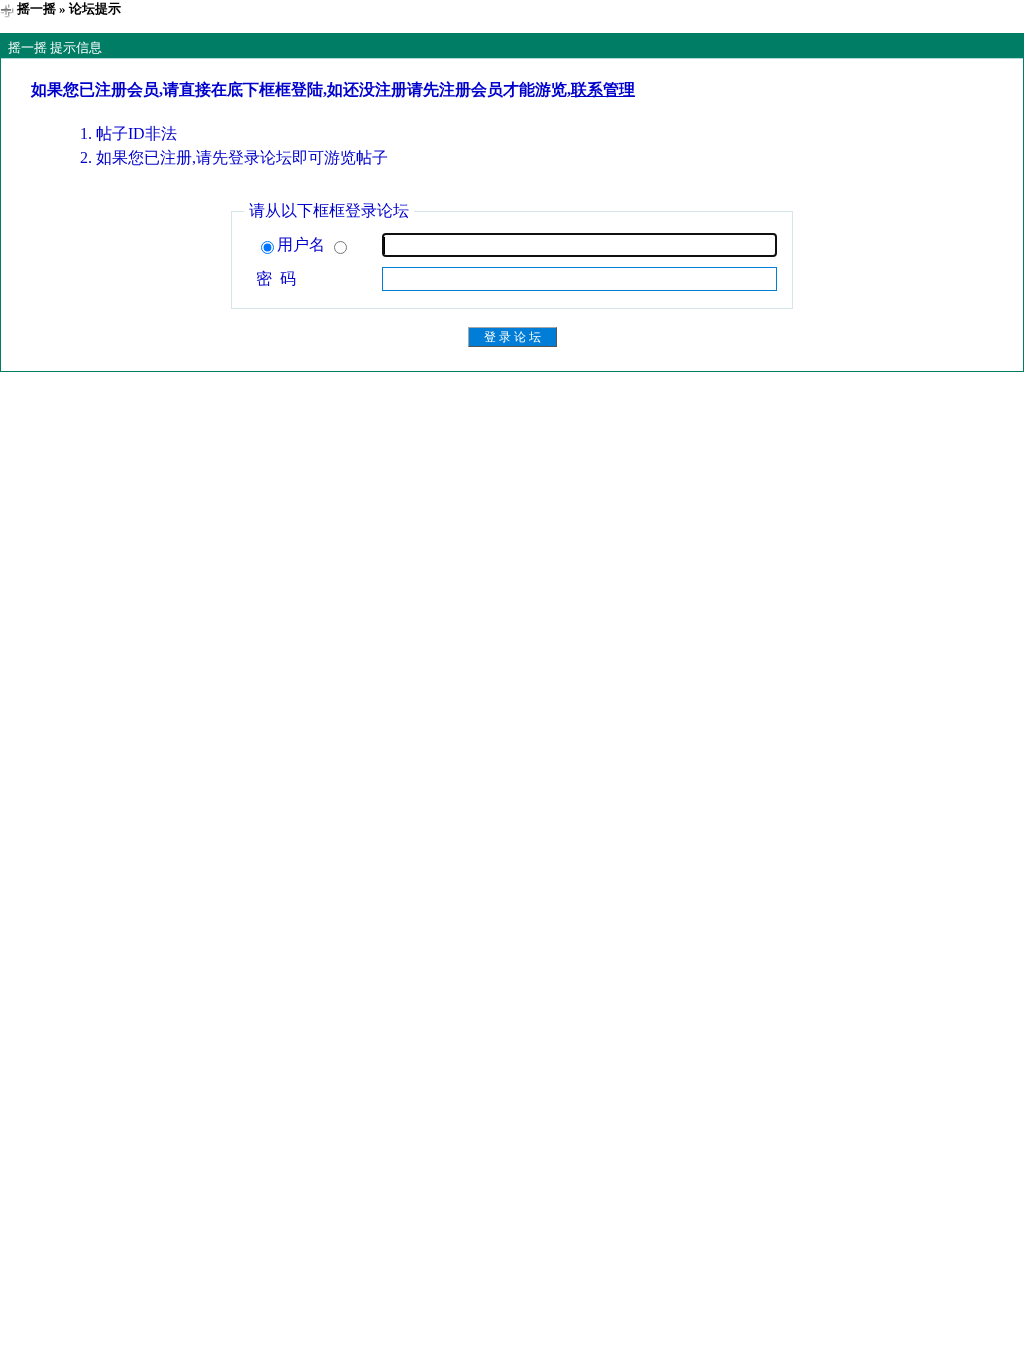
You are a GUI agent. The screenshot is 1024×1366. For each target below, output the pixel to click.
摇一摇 (36, 8)
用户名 (303, 244)
